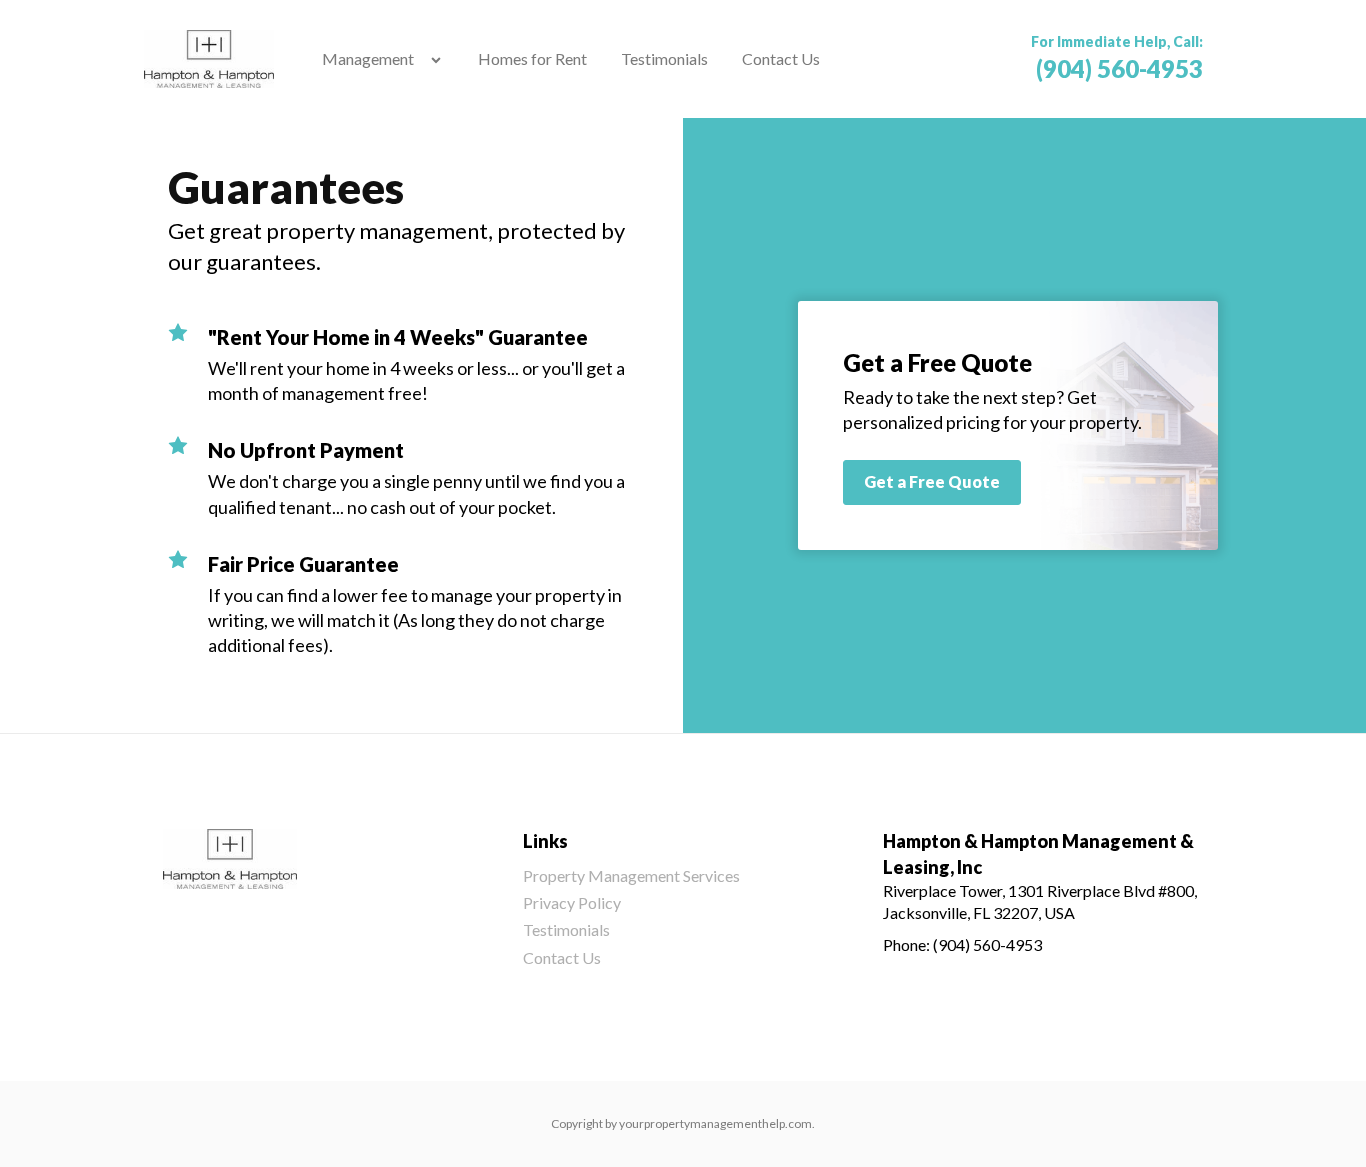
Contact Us (781, 58)
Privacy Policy (572, 902)
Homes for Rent (532, 58)
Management (368, 58)
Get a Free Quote (932, 481)
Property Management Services (631, 875)
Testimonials (664, 58)
